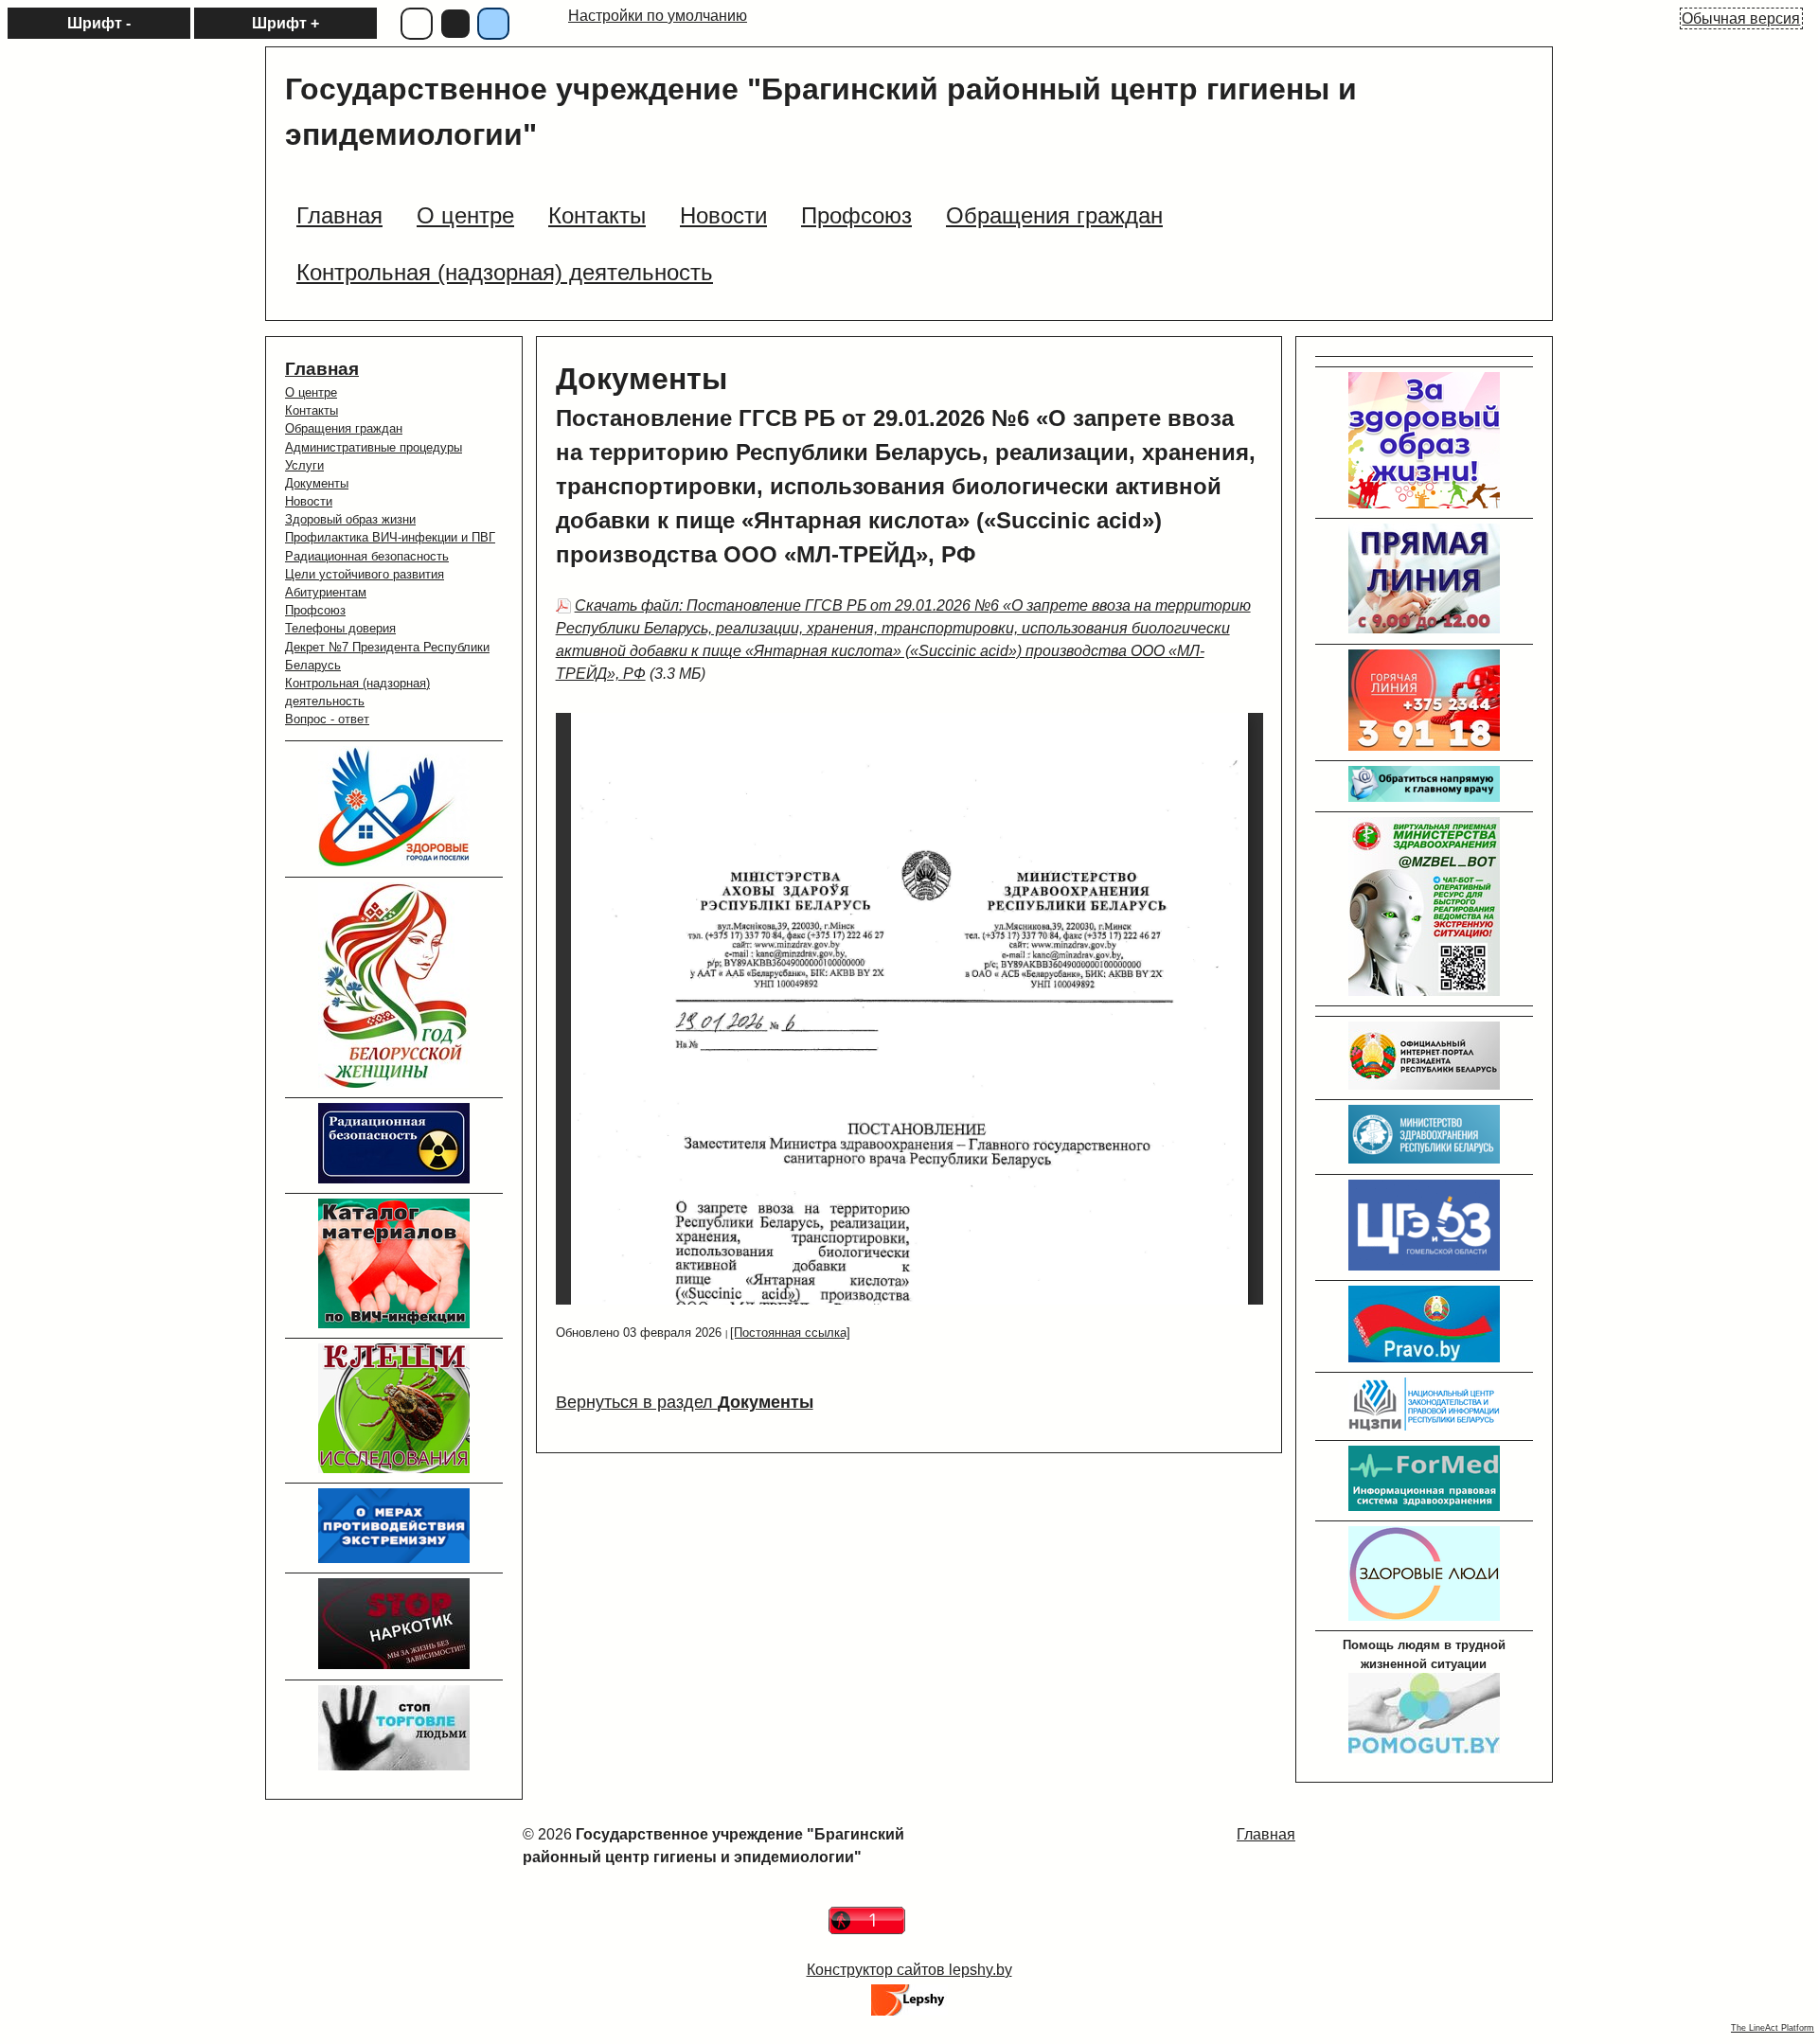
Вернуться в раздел (685, 1402)
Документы (317, 483)
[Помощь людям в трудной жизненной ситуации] (1424, 1749)
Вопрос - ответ (327, 719)
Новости (309, 501)
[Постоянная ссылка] (790, 1333)
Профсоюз (315, 610)
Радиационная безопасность (367, 556)
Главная (322, 369)
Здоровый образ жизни (350, 519)
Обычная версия (1741, 18)
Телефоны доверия (340, 628)
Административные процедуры (374, 447)
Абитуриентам (326, 592)
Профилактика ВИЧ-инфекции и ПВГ (390, 537)
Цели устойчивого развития (365, 574)
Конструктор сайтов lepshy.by (909, 1970)
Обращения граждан (344, 428)
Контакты (312, 410)
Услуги (304, 465)
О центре (311, 392)
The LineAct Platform (1773, 2028)
